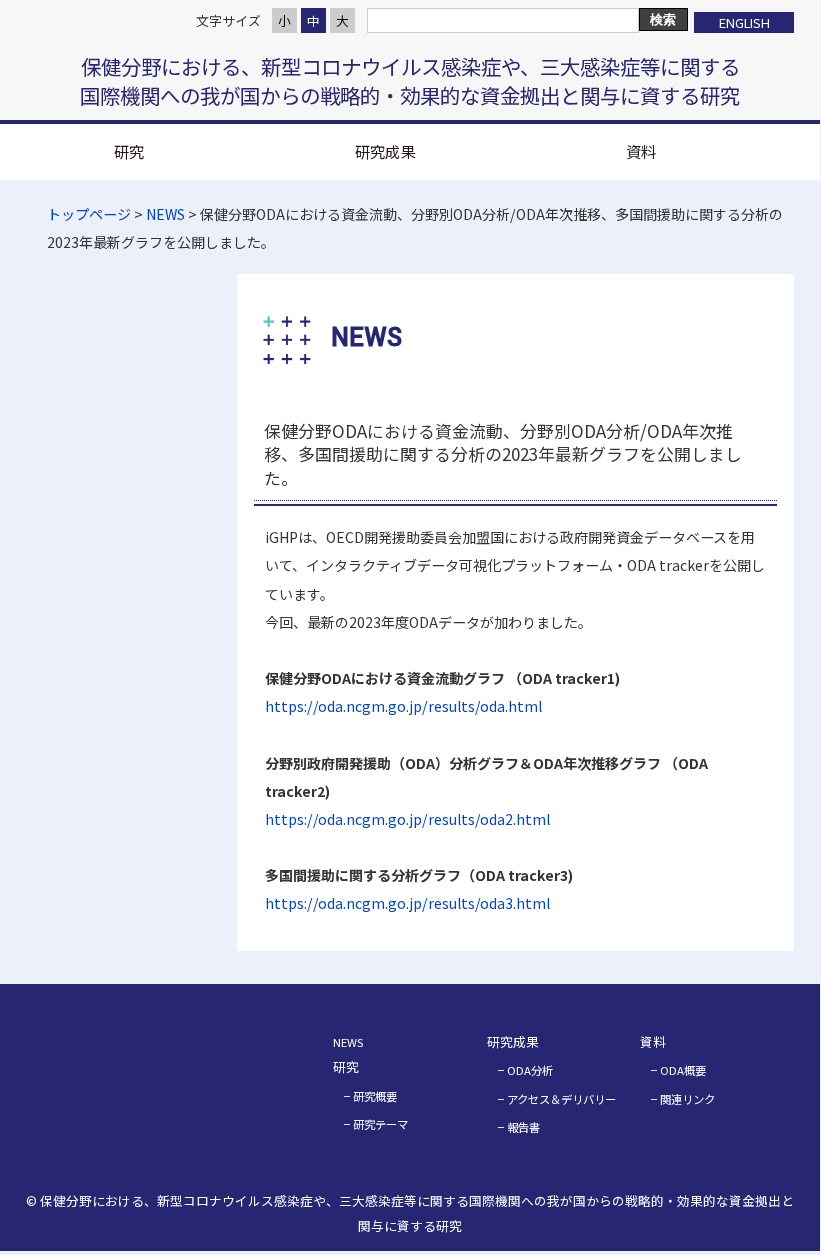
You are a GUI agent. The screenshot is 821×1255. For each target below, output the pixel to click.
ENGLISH (744, 22)
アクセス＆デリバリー (561, 1099)
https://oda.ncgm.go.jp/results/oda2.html (407, 819)
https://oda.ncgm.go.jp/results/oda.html (403, 706)
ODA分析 (530, 1070)
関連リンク (687, 1099)
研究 (129, 151)
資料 (641, 151)
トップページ (89, 214)
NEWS (165, 214)
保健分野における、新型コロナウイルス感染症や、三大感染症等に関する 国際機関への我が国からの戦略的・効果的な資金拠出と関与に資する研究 (410, 81)
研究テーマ (380, 1124)
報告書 (523, 1127)
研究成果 (385, 151)
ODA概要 (683, 1070)
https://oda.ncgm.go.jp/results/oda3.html (407, 903)
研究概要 (375, 1096)
